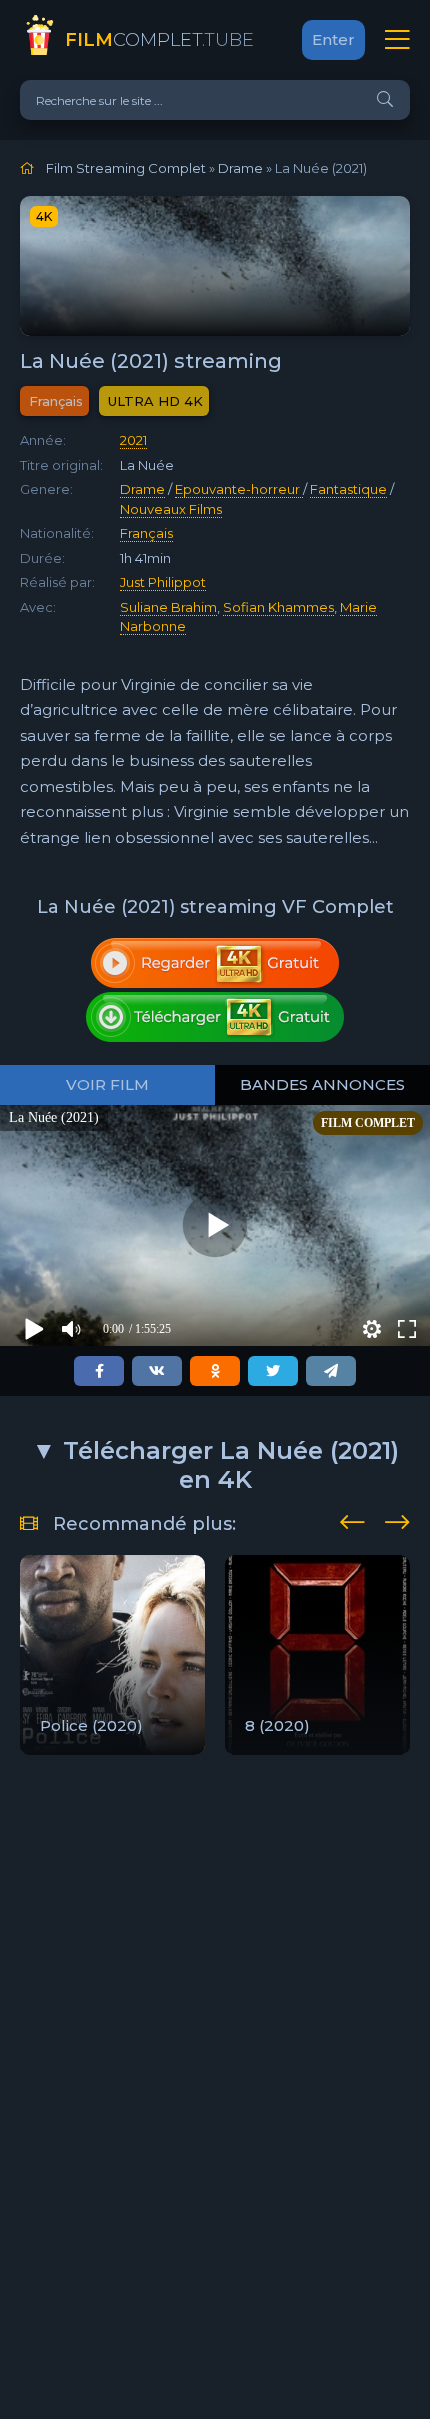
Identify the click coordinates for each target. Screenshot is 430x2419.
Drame (142, 489)
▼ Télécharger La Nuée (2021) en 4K (215, 1465)
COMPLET (159, 40)
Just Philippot (163, 582)
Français (146, 533)
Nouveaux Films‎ (171, 509)
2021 (133, 440)
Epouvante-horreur (239, 489)
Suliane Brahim (168, 607)
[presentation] (352, 1519)
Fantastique (348, 489)
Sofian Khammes (278, 607)
